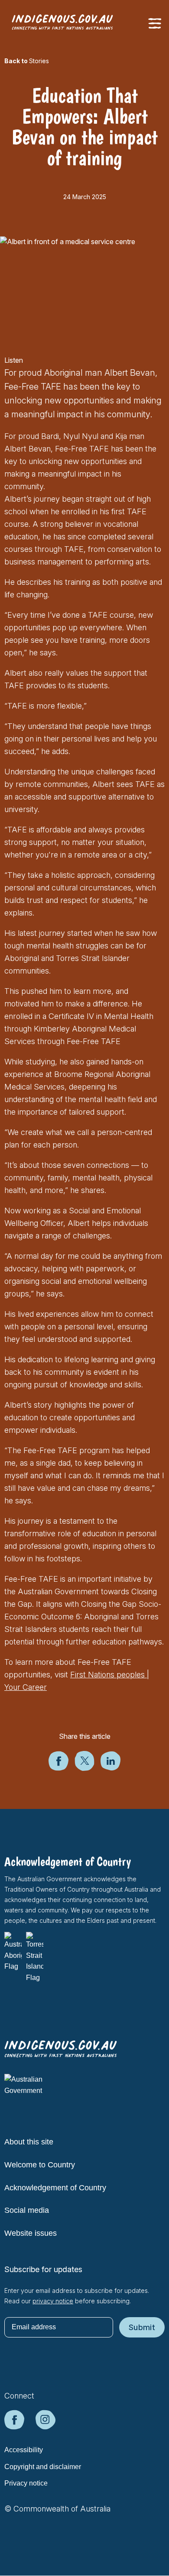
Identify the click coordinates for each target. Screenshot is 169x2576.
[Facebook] (58, 1768)
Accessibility (24, 2450)
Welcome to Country (40, 2165)
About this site (29, 2142)
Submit (142, 2327)
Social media (27, 2210)
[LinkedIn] (110, 1768)
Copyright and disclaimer (43, 2467)
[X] (84, 1768)
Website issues (31, 2233)
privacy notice (53, 2301)
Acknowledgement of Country (55, 2188)
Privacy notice (26, 2483)
